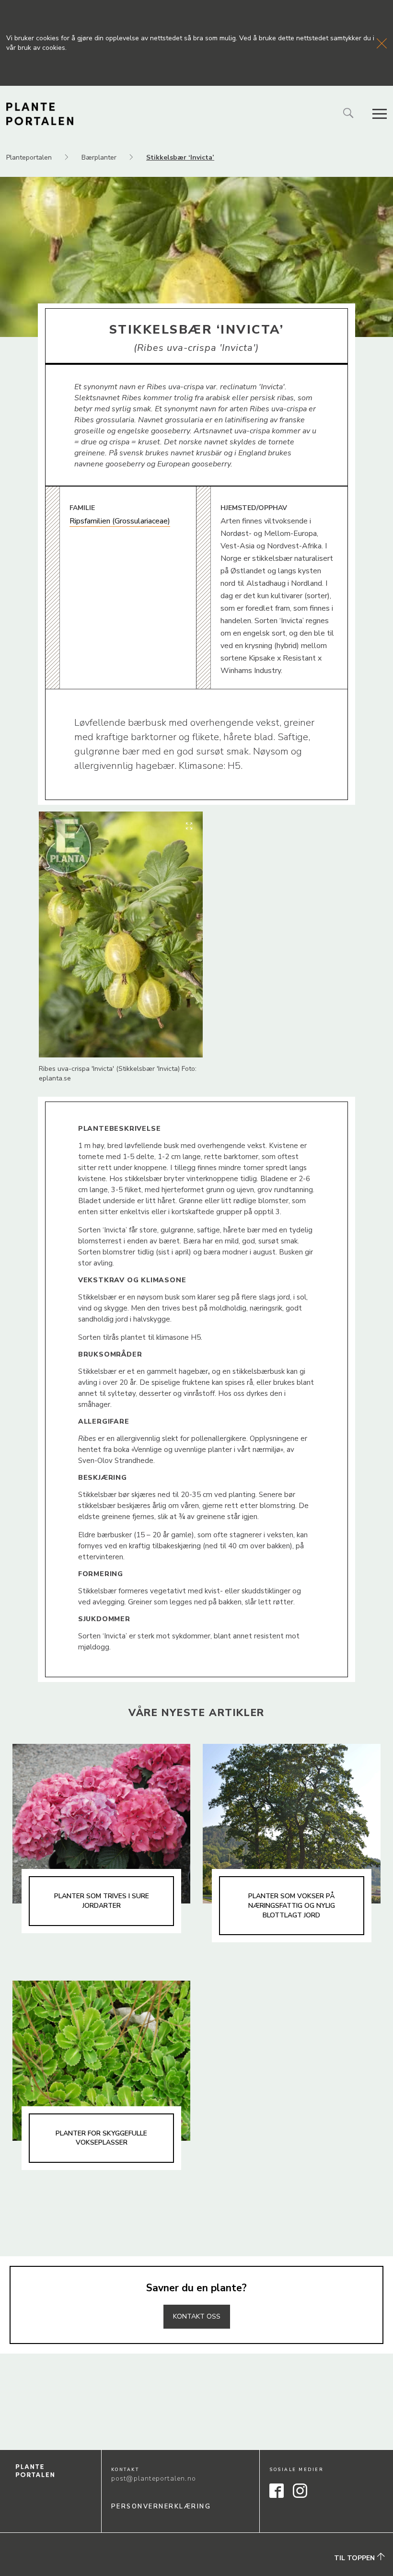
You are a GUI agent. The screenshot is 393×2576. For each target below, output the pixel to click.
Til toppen (355, 2558)
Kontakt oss (197, 2316)
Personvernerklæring (161, 2506)
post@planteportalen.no (154, 2478)
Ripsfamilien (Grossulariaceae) (120, 521)
